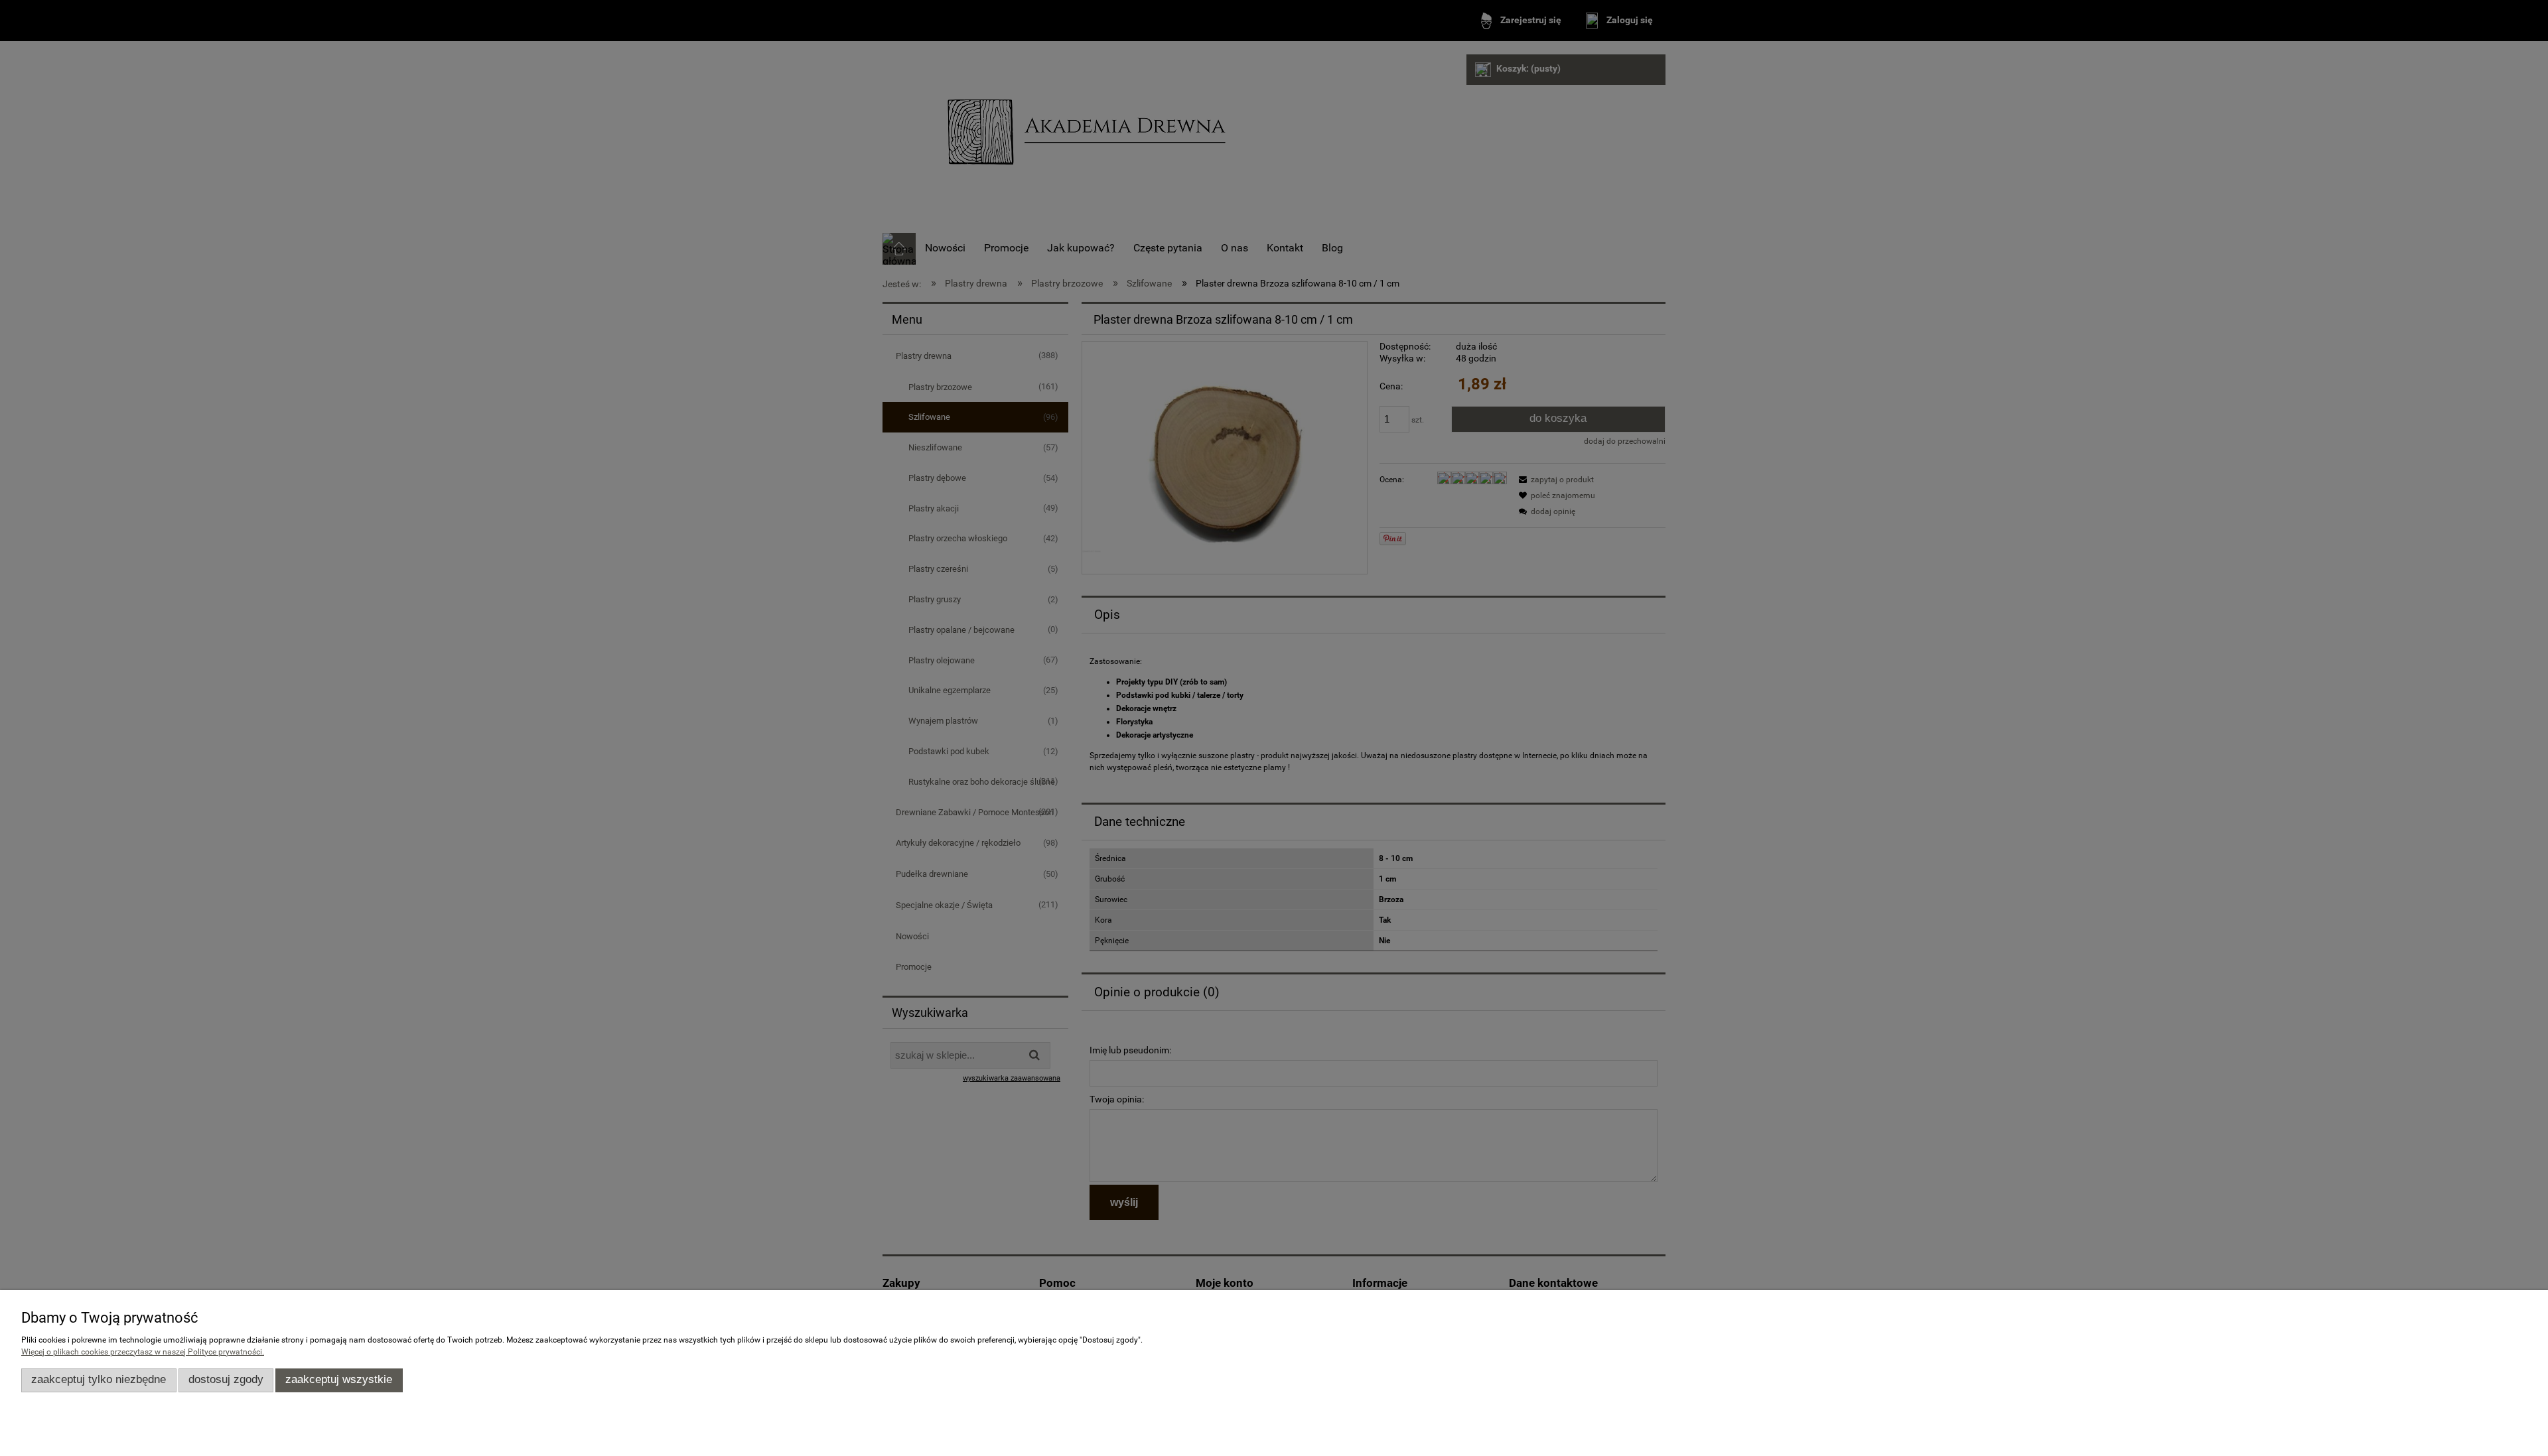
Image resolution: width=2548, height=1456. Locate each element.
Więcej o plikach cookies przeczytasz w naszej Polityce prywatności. (143, 1352)
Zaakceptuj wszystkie (339, 1379)
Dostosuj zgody (226, 1379)
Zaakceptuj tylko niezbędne (99, 1379)
